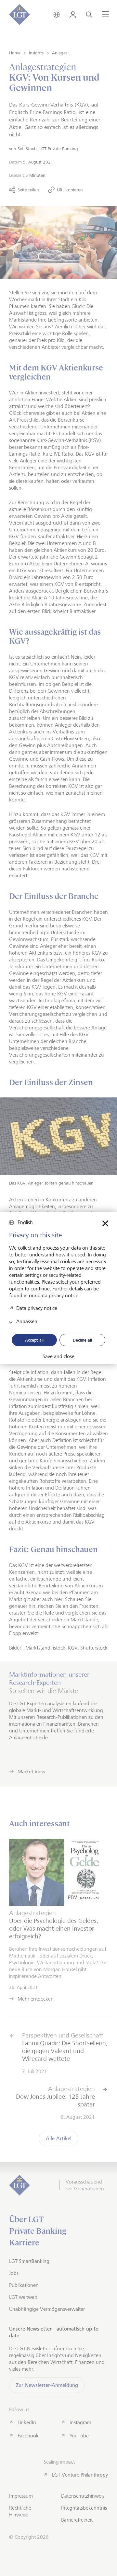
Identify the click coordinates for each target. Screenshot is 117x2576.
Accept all (34, 1340)
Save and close (58, 1356)
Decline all (82, 1340)
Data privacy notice (37, 1308)
